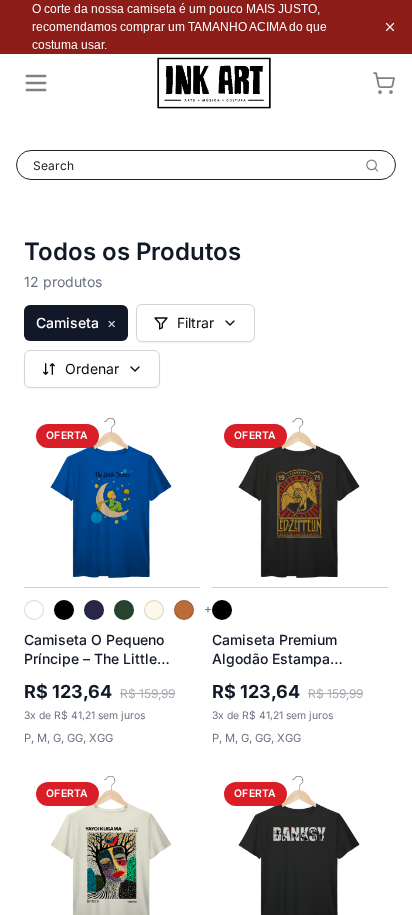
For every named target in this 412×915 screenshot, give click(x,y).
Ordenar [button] (92, 368)
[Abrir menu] (36, 83)
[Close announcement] (390, 27)
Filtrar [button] (195, 322)
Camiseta (76, 322)
